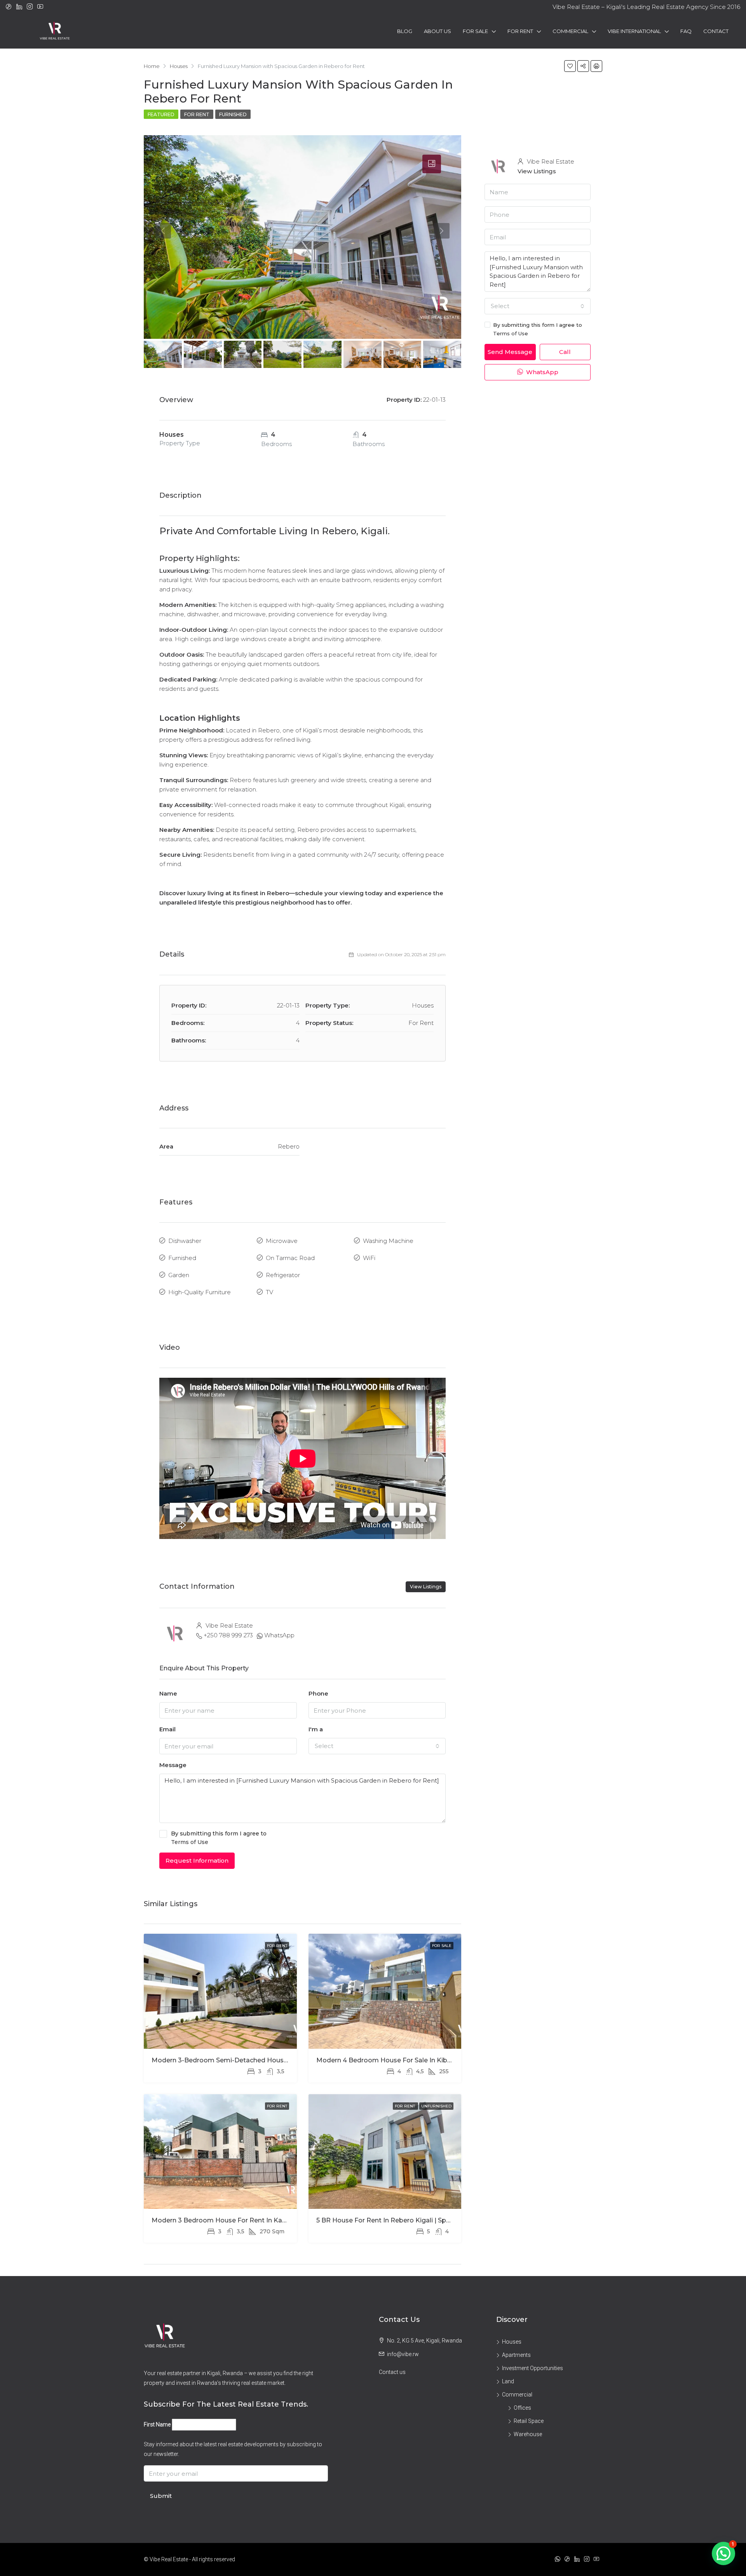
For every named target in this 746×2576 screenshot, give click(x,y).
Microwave (282, 1241)
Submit (161, 2496)
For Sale (475, 31)
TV (269, 1292)
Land (508, 2381)
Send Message (510, 352)
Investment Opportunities (532, 2368)
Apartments (516, 2355)
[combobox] (377, 1746)
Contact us (392, 2372)
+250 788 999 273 (228, 1635)
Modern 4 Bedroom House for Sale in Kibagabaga (396, 2060)
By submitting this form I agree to (219, 1838)
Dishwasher (185, 1241)
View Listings (426, 1587)
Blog (405, 31)
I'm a (316, 1729)
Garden (179, 1275)
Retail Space (529, 2421)
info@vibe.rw (403, 2354)
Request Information (197, 1861)
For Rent (520, 31)
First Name (157, 2424)
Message (173, 1765)
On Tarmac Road (290, 1258)
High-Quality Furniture (200, 1292)
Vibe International (634, 31)
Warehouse (528, 2434)
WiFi (369, 1258)
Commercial (570, 31)
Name (168, 1693)
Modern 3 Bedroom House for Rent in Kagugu (225, 2220)
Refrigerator (283, 1275)
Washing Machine (388, 1241)
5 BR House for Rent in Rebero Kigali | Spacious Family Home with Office (432, 2220)
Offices (522, 2408)
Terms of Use (190, 1842)
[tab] (432, 164)
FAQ (686, 31)
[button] (723, 2553)
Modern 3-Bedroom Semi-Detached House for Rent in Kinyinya (252, 2060)
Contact (716, 31)
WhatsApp (279, 1635)
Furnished (233, 114)
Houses (512, 2342)
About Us (437, 31)
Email (167, 1729)
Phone (318, 1693)
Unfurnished (436, 2106)
